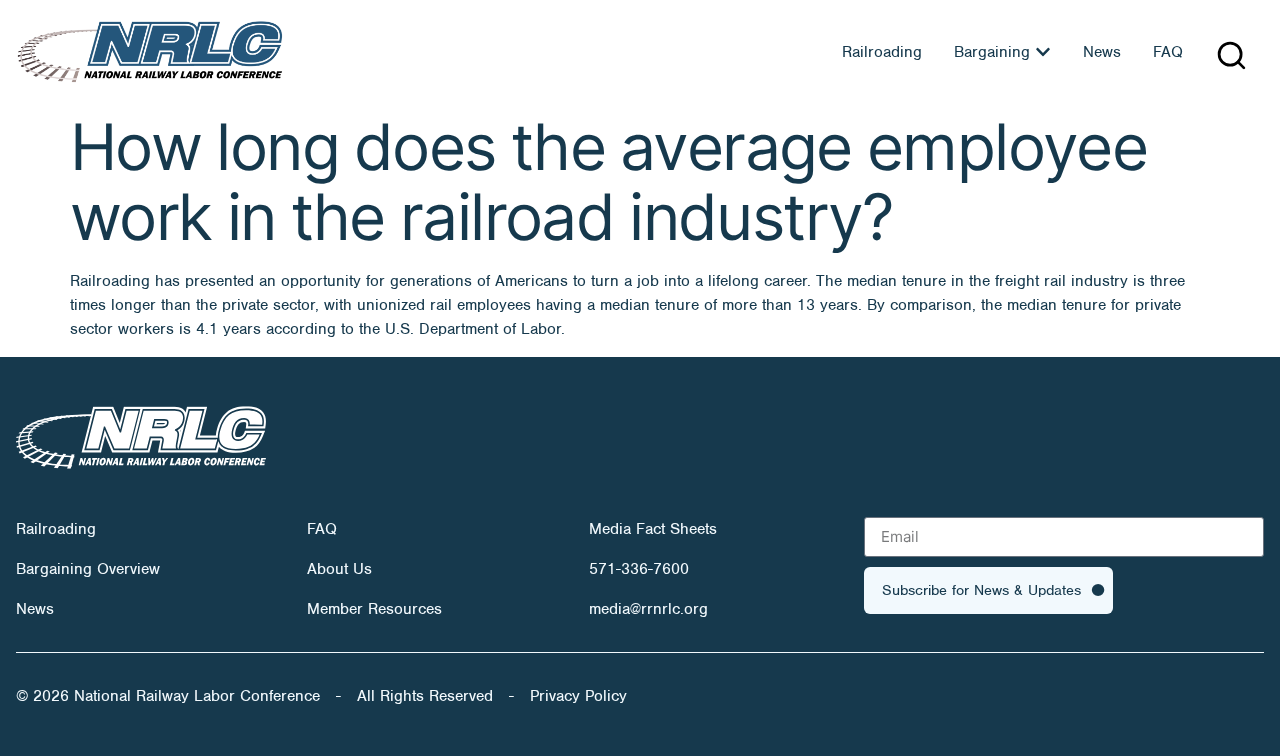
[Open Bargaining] (1043, 52)
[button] (1231, 55)
